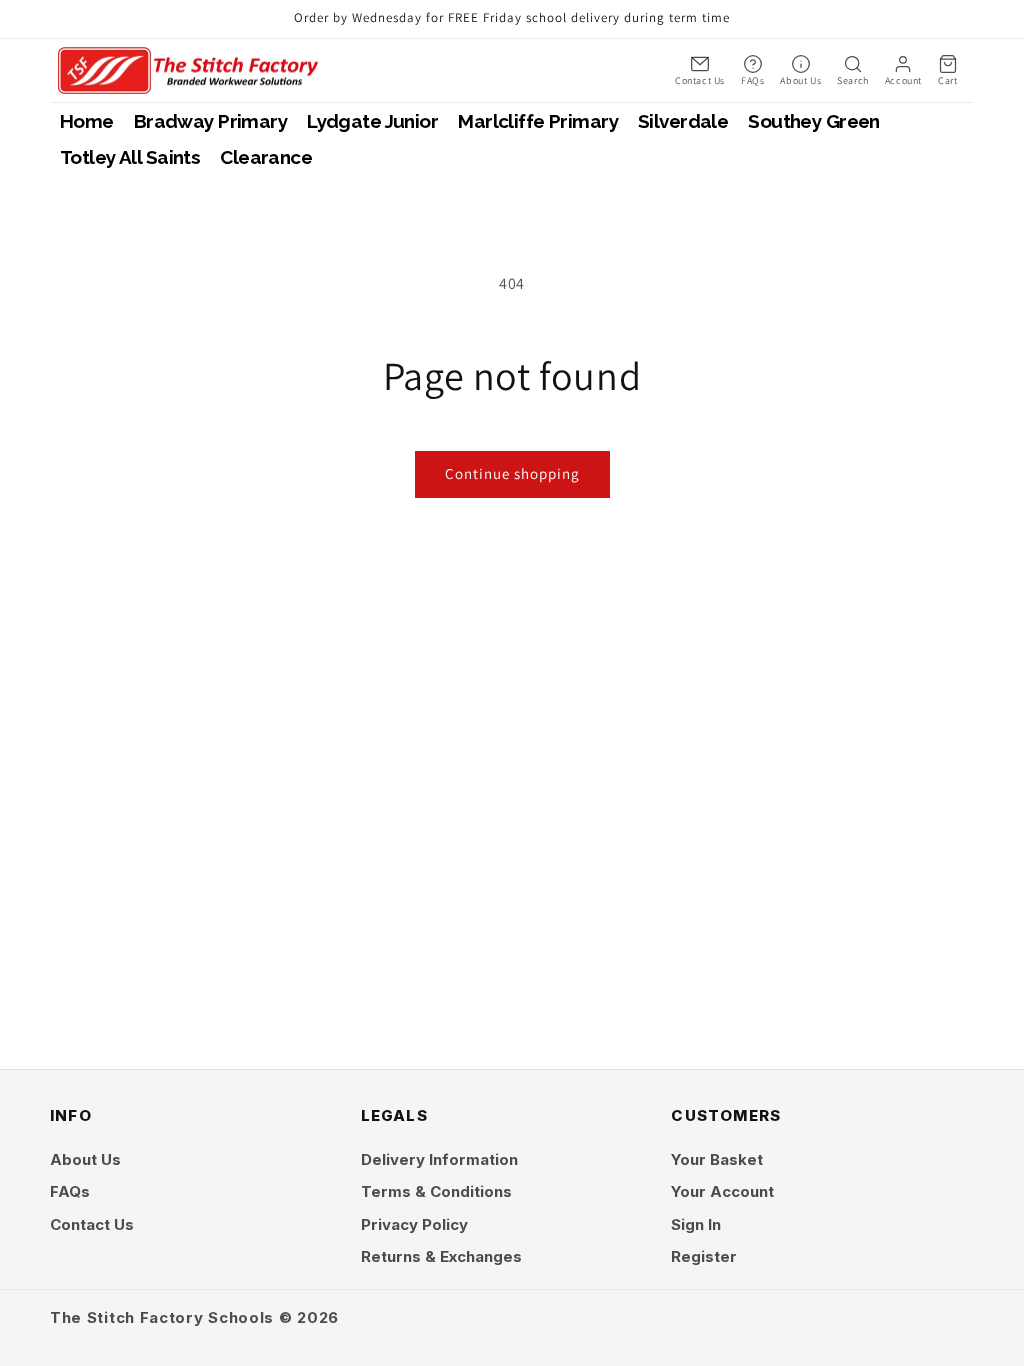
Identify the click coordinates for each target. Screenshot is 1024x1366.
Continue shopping (512, 473)
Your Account (722, 1191)
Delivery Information (439, 1159)
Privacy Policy (414, 1224)
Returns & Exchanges (441, 1256)
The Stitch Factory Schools (162, 1317)
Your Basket (717, 1159)
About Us (85, 1159)
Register (704, 1256)
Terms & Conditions (436, 1191)
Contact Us (92, 1224)
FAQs (70, 1191)
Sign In (696, 1224)
